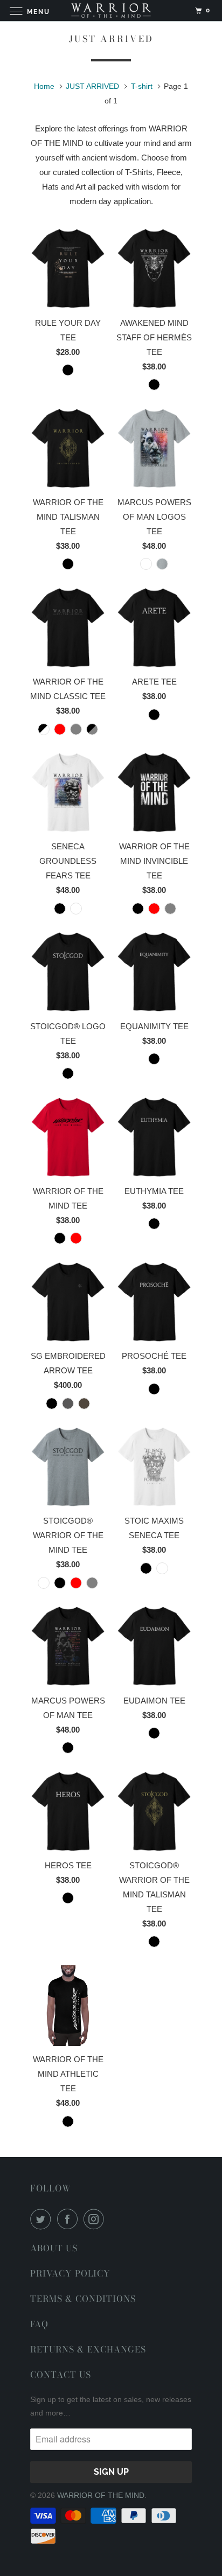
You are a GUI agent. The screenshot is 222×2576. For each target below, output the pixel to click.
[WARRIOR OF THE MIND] (111, 11)
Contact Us (61, 2375)
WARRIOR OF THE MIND (101, 2495)
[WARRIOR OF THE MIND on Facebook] (70, 2219)
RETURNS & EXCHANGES (88, 2349)
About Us (54, 2248)
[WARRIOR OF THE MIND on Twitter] (43, 2219)
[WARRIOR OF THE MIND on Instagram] (96, 2219)
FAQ (39, 2324)
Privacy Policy (70, 2273)
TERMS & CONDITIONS (83, 2299)
